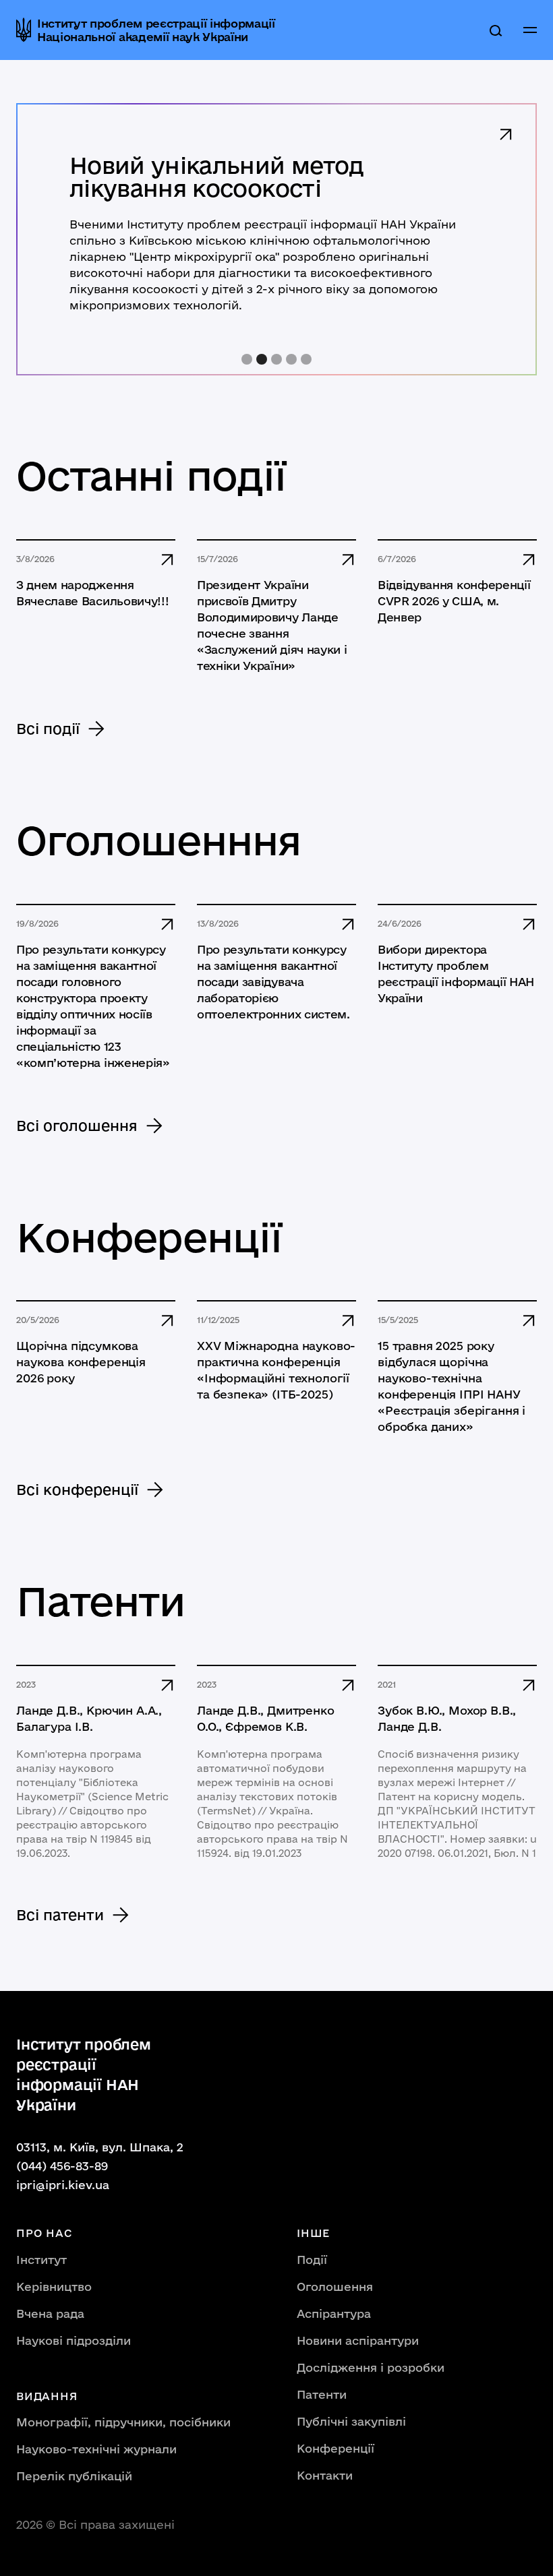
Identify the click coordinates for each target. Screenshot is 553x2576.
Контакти (325, 2475)
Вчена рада (50, 2313)
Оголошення (335, 2287)
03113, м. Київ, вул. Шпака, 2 (100, 2147)
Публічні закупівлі (351, 2421)
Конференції (336, 2448)
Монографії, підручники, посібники (123, 2422)
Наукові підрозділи (74, 2340)
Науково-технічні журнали (96, 2449)
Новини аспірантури (358, 2340)
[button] (530, 30)
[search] (496, 30)
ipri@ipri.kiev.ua (63, 2185)
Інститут (41, 2260)
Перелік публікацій (74, 2476)
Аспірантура (334, 2313)
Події (312, 2260)
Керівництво (54, 2287)
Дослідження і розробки (371, 2367)
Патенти (322, 2394)
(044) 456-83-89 (62, 2166)
